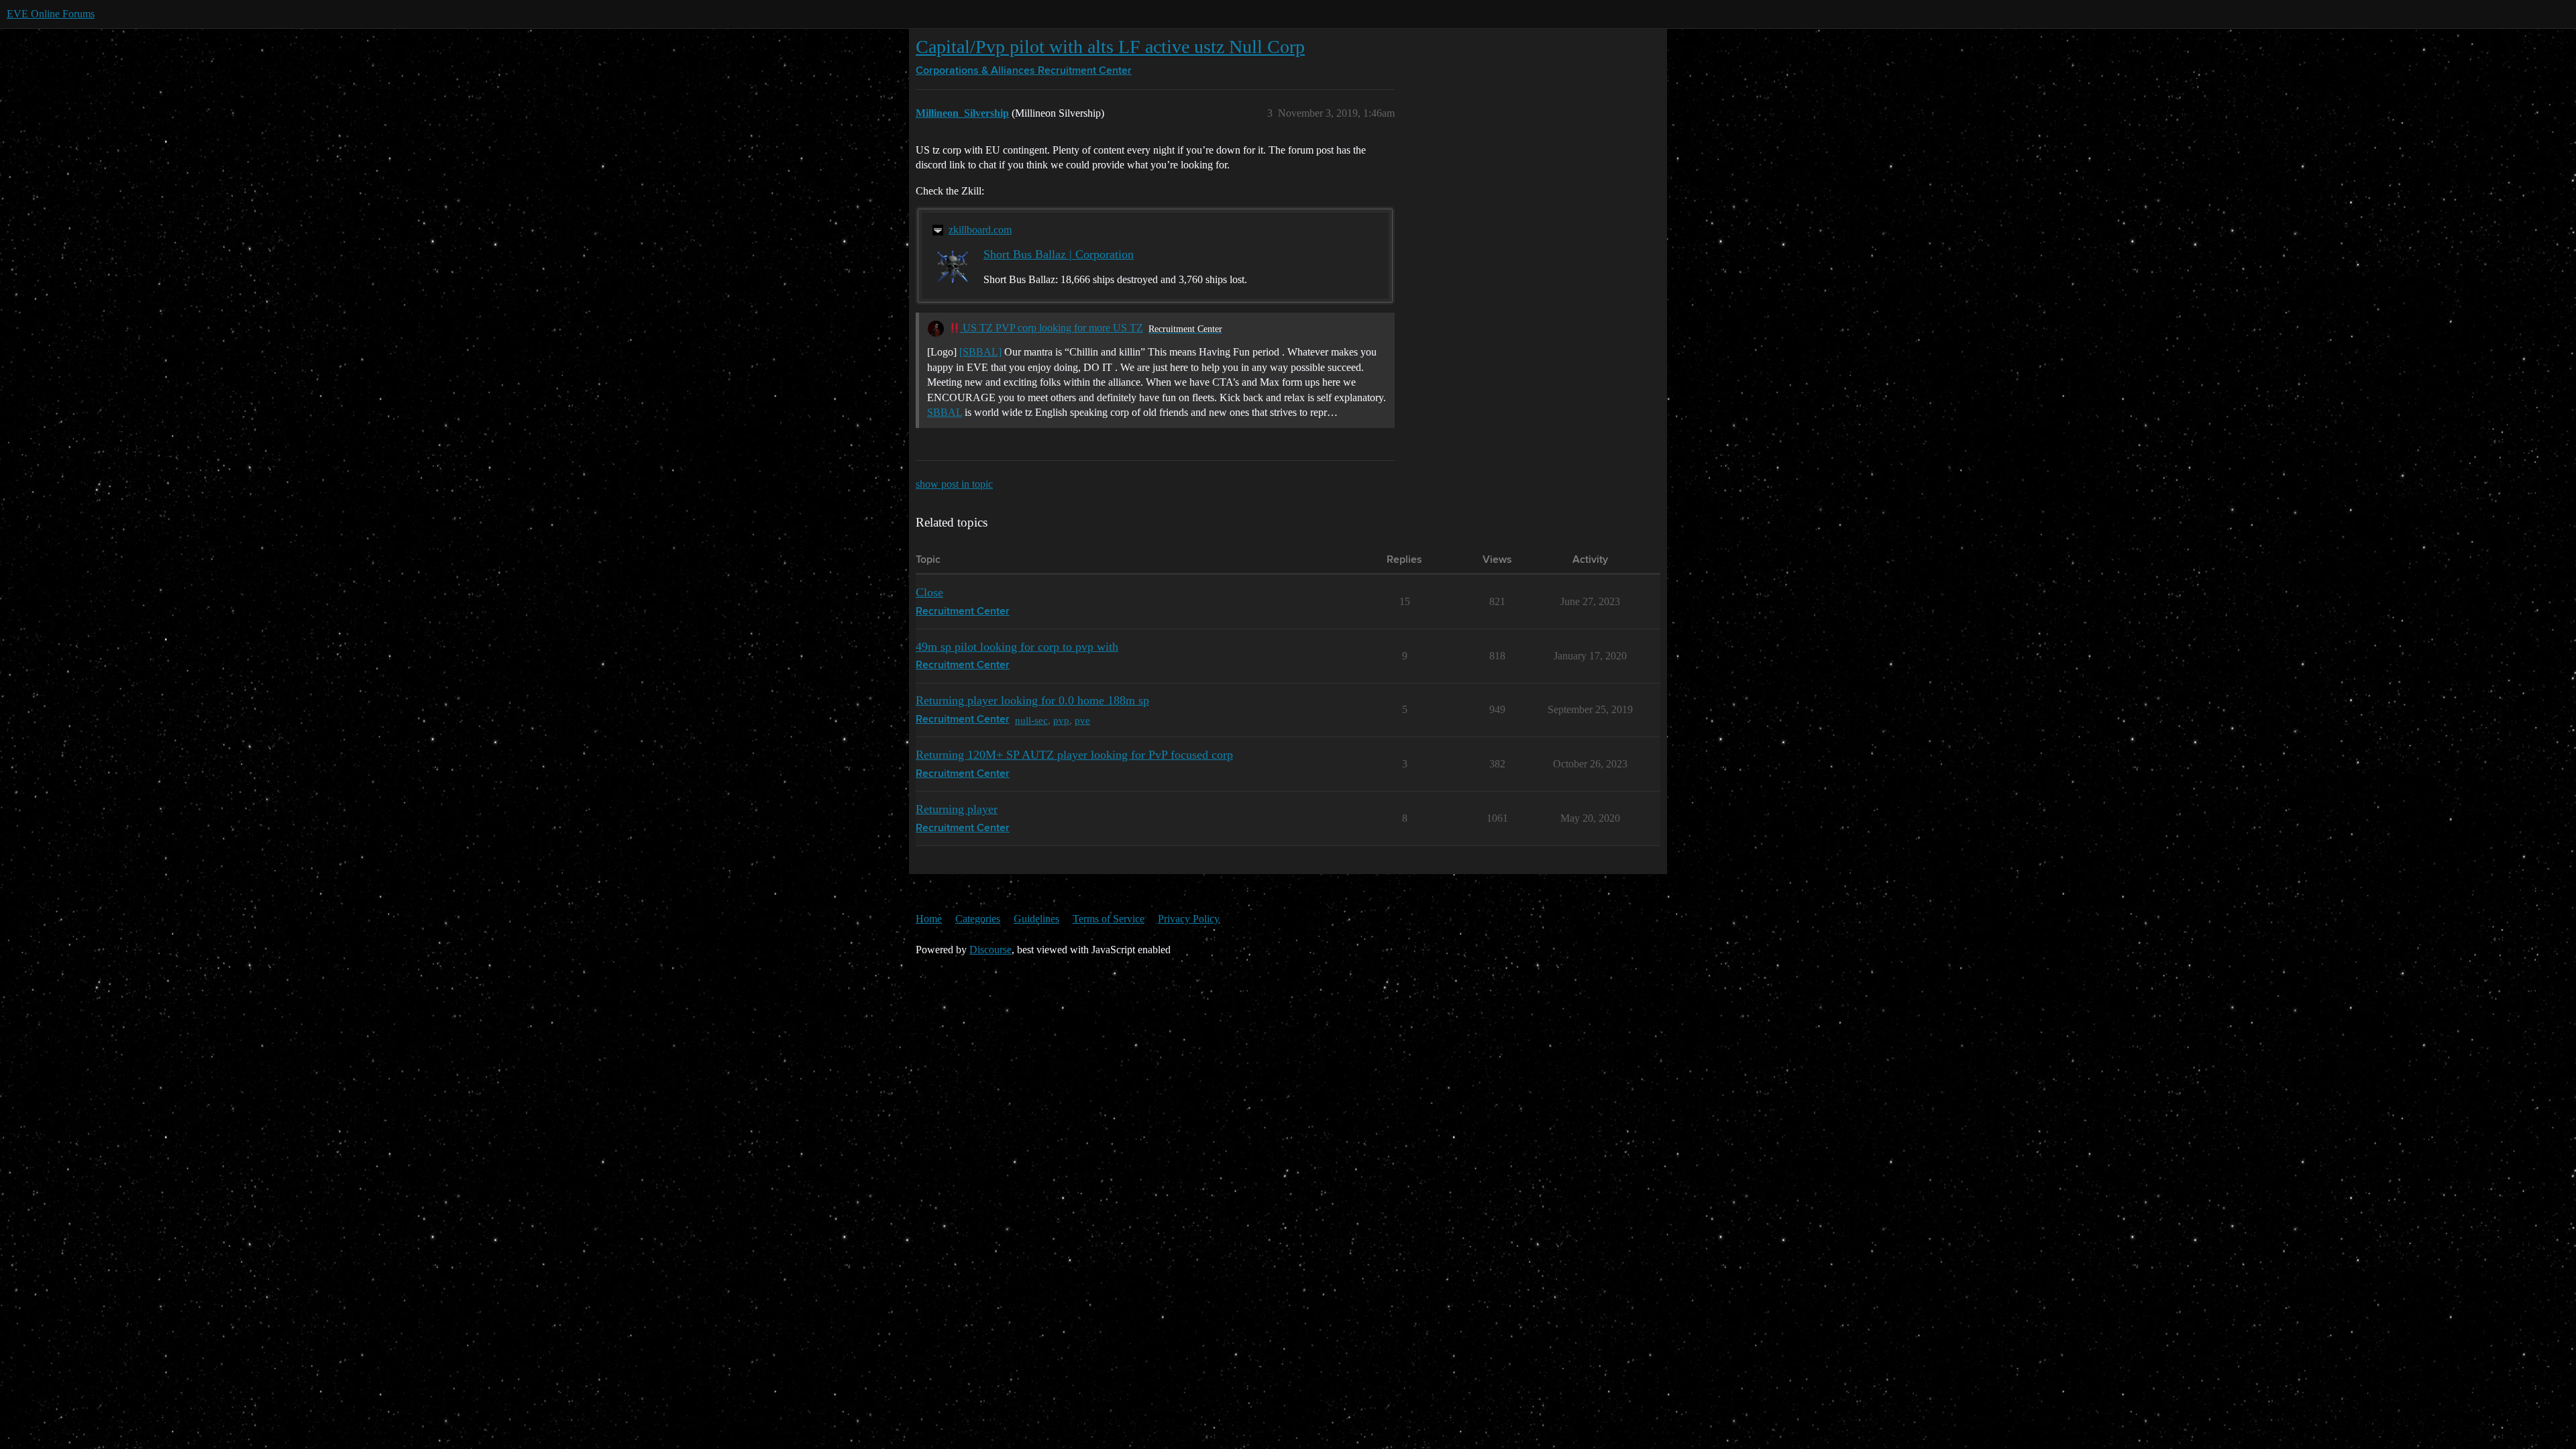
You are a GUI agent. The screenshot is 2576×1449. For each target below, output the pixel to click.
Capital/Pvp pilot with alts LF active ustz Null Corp (1110, 47)
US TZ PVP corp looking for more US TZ (1052, 328)
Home (929, 919)
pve (1082, 720)
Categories (978, 919)
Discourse (990, 950)
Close (929, 592)
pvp (1061, 720)
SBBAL (945, 412)
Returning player (957, 809)
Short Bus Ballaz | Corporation (1059, 254)
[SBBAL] (980, 352)
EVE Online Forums (51, 14)
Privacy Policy (1189, 919)
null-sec (1031, 720)
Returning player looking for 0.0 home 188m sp (1032, 700)
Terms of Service (1109, 919)
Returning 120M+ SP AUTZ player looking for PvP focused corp (1074, 755)
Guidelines (1036, 919)
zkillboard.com (980, 230)
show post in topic (954, 484)
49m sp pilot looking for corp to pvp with (1017, 647)
